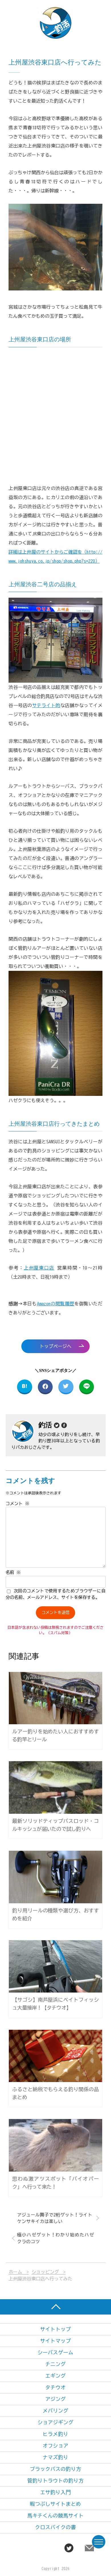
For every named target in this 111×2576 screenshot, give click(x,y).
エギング (55, 2376)
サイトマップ (55, 2341)
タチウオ (55, 2387)
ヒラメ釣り (55, 2434)
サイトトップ (55, 2329)
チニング (55, 2364)
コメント (18, 1504)
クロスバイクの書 (55, 2527)
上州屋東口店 (39, 1268)
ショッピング (45, 2272)
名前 (13, 1572)
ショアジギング (55, 2422)
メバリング (55, 2411)
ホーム (15, 2272)
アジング (55, 2399)
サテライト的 (46, 705)
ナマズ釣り (55, 2457)
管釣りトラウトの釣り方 (55, 2481)
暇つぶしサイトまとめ (55, 2504)
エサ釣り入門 (55, 2492)
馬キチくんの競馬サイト (55, 2516)
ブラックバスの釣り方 (55, 2469)
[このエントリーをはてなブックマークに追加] (25, 1387)
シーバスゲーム (55, 2352)
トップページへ (55, 1346)
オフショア (55, 2446)
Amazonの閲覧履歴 (56, 1304)
